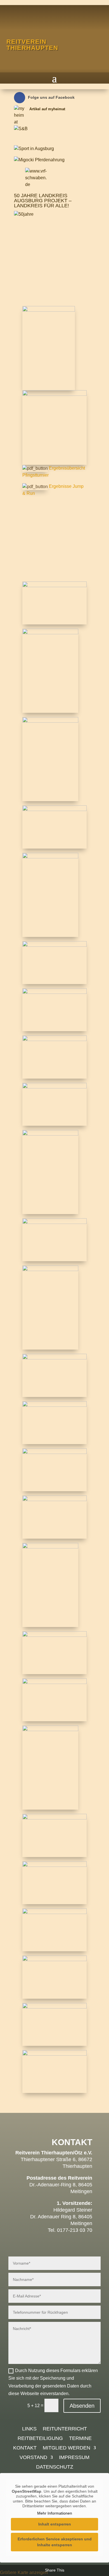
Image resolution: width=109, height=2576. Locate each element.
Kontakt (25, 2448)
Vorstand (33, 2458)
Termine (80, 2439)
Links (29, 2429)
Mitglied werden (67, 2448)
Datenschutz (55, 2467)
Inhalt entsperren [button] (55, 2524)
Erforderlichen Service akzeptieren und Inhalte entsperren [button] (55, 2542)
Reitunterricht (65, 2429)
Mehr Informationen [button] (55, 2513)
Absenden (82, 2406)
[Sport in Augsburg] (34, 149)
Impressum (74, 2458)
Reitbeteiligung (40, 2439)
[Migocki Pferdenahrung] (39, 160)
